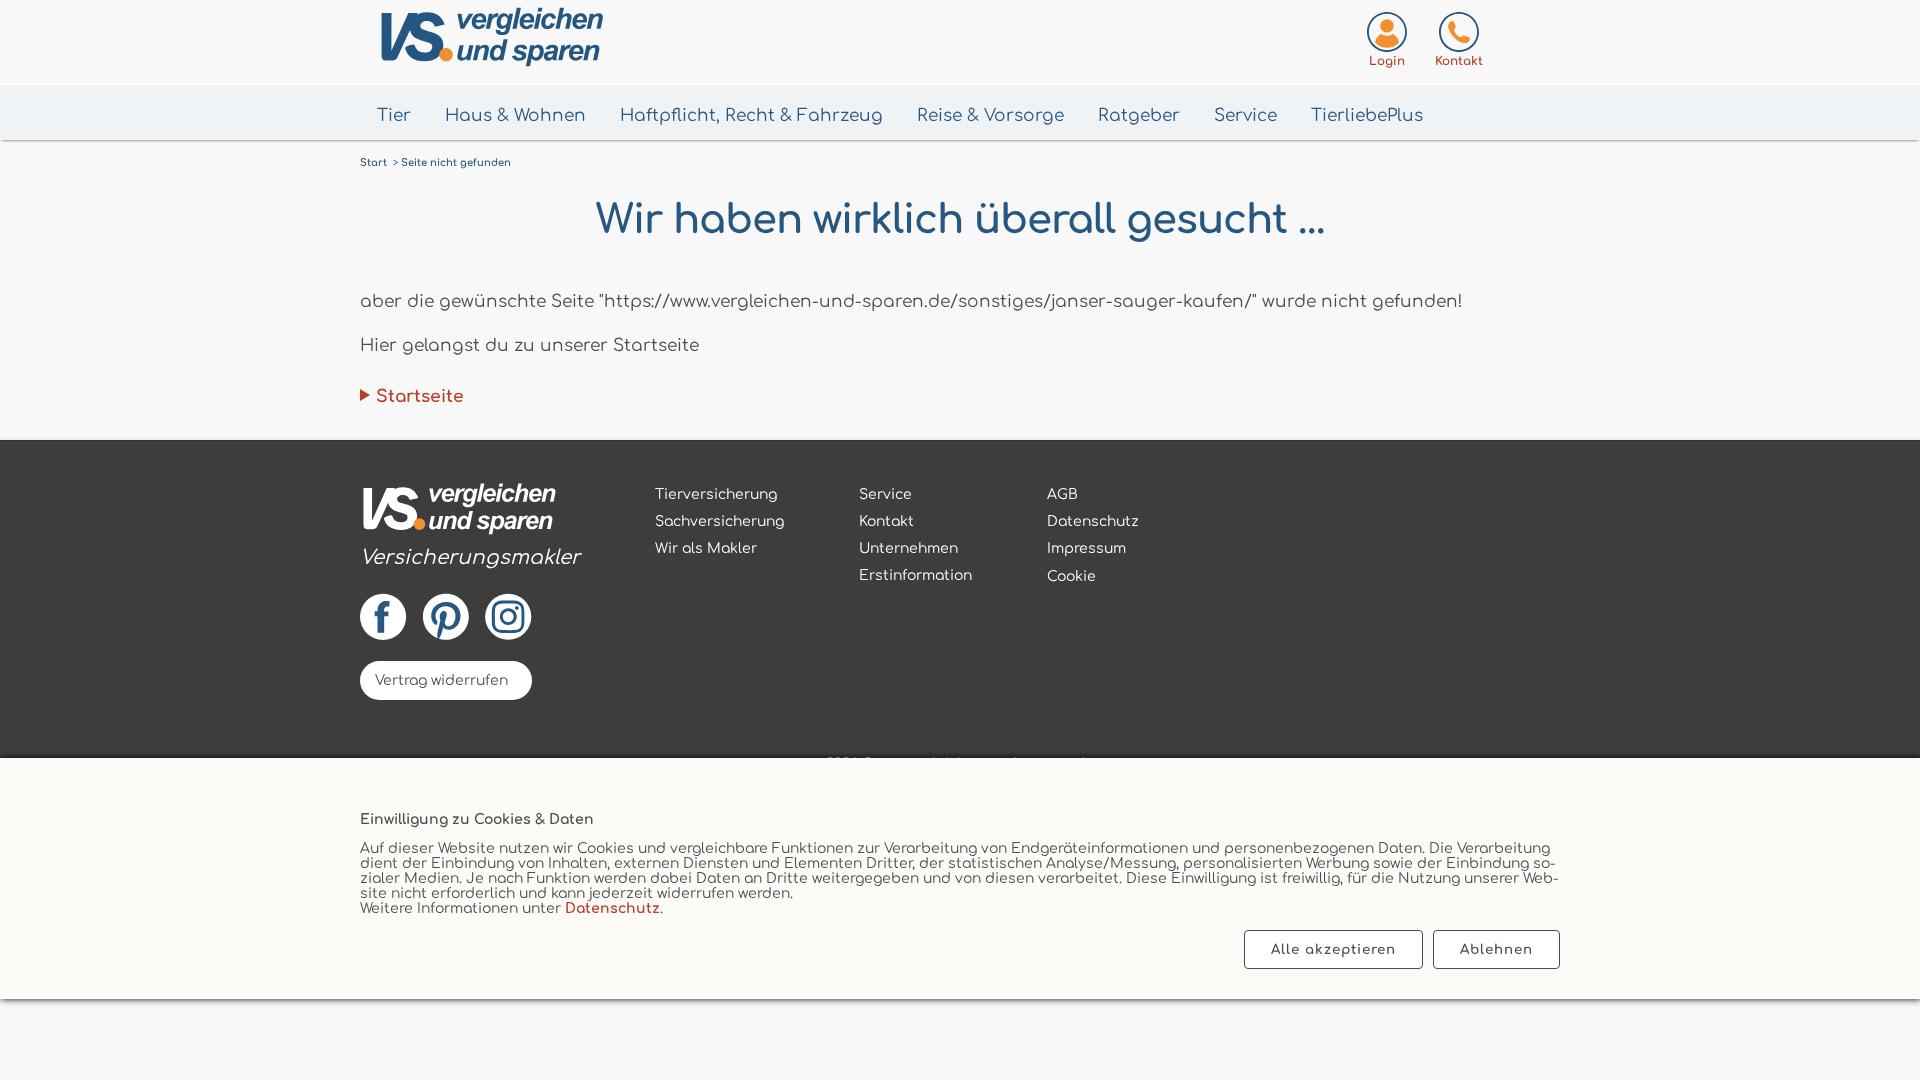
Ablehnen (1496, 949)
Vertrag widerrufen (441, 680)
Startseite (420, 396)
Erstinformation (915, 575)
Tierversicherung (716, 494)
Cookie (1071, 576)
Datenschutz (612, 908)
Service (1245, 115)
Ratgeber (1139, 115)
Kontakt (886, 521)
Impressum (1086, 548)
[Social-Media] (470, 611)
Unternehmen (908, 548)
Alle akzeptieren (1333, 949)
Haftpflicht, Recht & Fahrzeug (751, 115)
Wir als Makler (706, 548)
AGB (1062, 494)
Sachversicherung (719, 521)
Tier (394, 115)
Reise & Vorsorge (990, 115)
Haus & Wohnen (515, 115)
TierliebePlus (1367, 115)
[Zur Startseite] (591, 41)
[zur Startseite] (470, 512)
